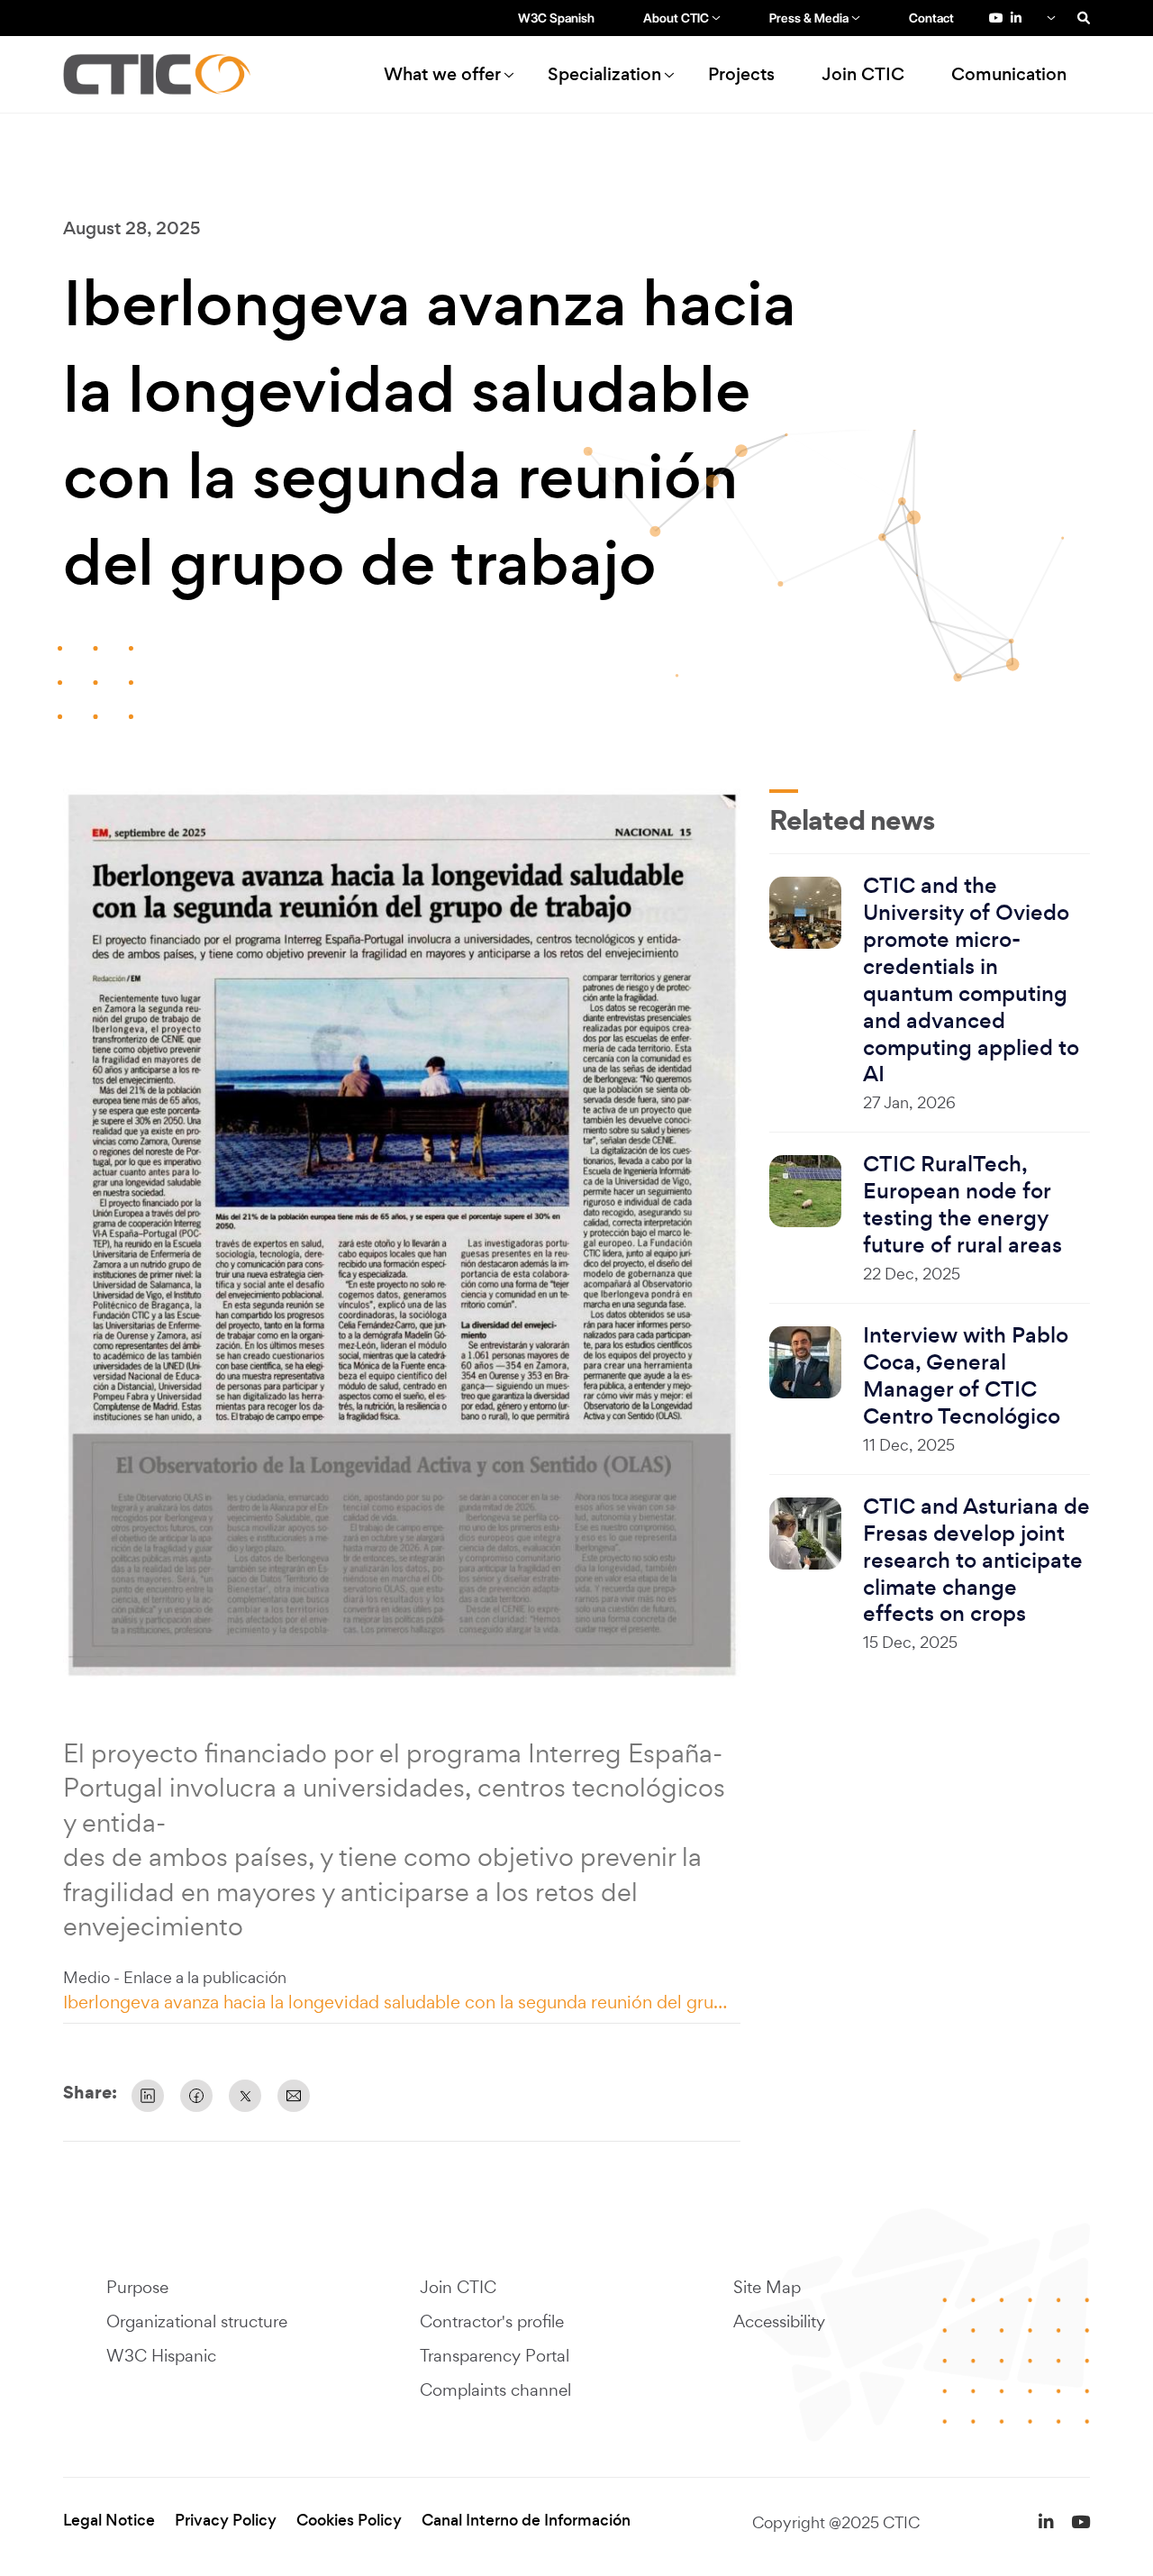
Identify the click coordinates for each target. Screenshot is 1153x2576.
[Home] (165, 74)
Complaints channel (495, 2389)
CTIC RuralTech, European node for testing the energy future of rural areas (962, 1205)
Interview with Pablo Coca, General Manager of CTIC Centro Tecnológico (966, 1376)
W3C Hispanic (161, 2355)
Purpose (137, 2287)
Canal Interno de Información (526, 2521)
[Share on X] (245, 2096)
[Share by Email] (294, 2096)
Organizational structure (197, 2321)
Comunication (1009, 74)
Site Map (767, 2287)
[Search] (1084, 18)
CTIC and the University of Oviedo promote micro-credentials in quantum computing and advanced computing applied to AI (971, 980)
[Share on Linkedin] (148, 2096)
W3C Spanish (556, 18)
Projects (741, 74)
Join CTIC (863, 74)
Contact (931, 18)
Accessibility (779, 2321)
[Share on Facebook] (196, 2096)
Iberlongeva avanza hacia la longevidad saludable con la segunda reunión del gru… (395, 2002)
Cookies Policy (349, 2521)
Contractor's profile (492, 2321)
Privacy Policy (226, 2521)
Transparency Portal (495, 2355)
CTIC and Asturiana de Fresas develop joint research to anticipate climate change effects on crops (976, 1561)
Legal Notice (109, 2521)
